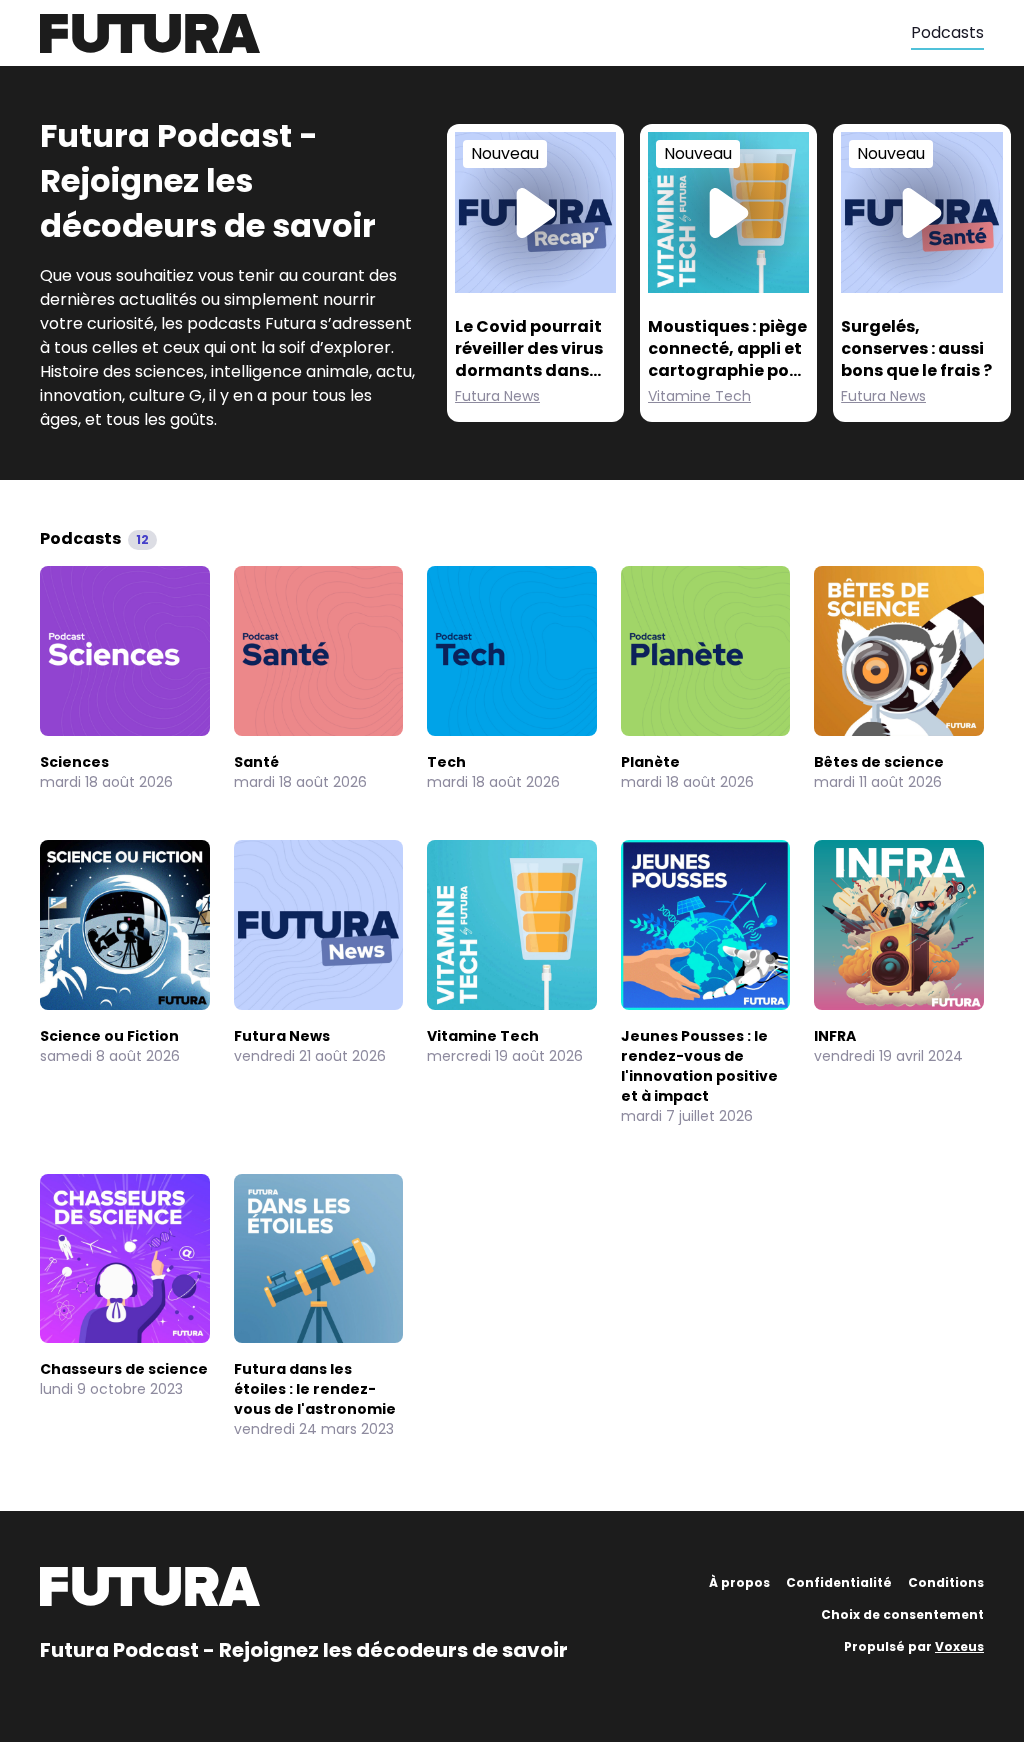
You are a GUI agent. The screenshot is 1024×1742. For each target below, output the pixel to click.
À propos (739, 1582)
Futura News (497, 396)
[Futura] (475, 33)
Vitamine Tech (699, 396)
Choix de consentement (902, 1614)
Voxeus (959, 1646)
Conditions (946, 1582)
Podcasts (947, 32)
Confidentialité (839, 1582)
